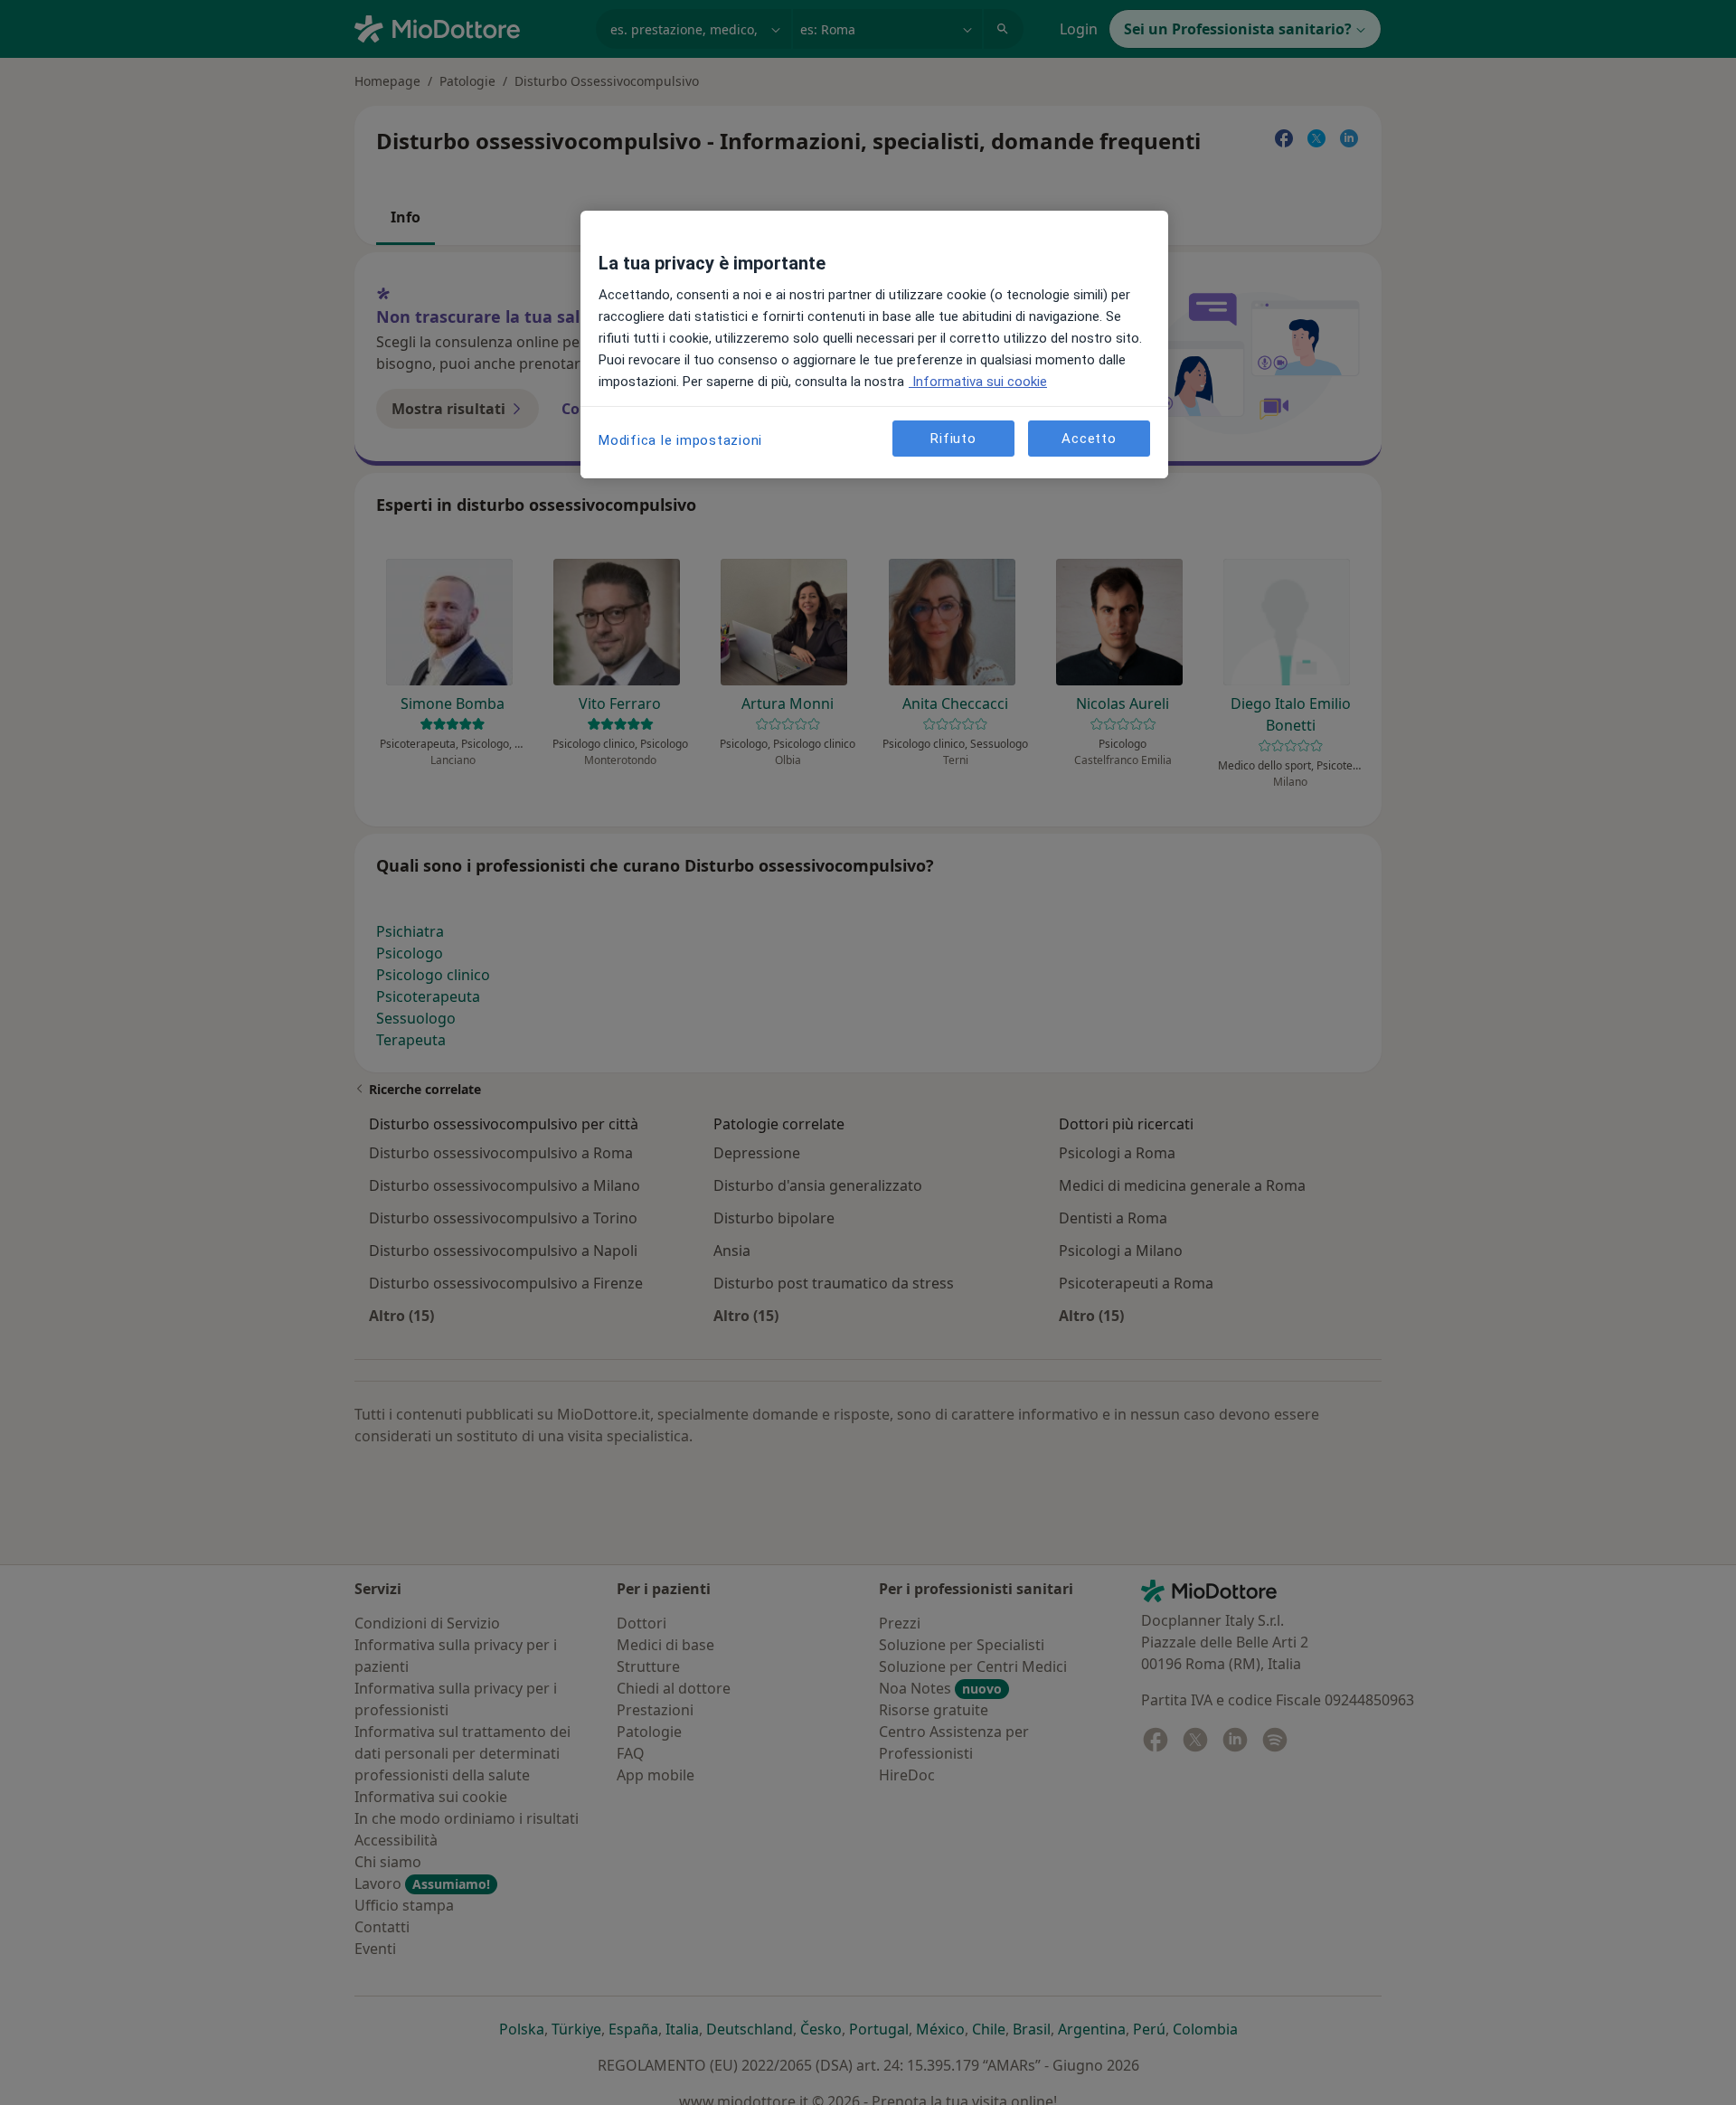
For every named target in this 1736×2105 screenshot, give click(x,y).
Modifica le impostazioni (680, 440)
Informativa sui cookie (978, 382)
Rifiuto (953, 438)
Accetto (1089, 438)
